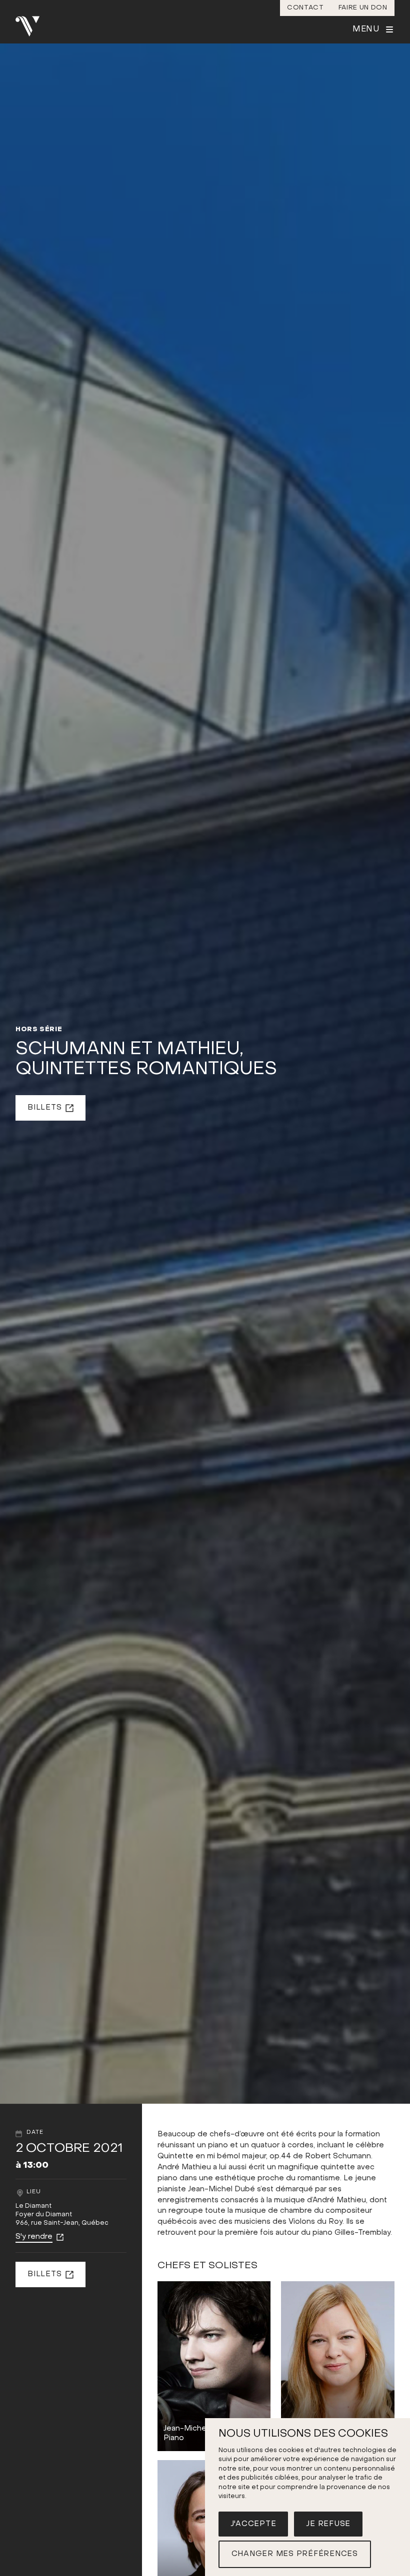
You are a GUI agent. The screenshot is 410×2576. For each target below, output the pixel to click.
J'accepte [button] (253, 2524)
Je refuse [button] (328, 2524)
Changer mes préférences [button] (295, 2554)
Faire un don (363, 8)
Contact (305, 8)
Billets (44, 1108)
